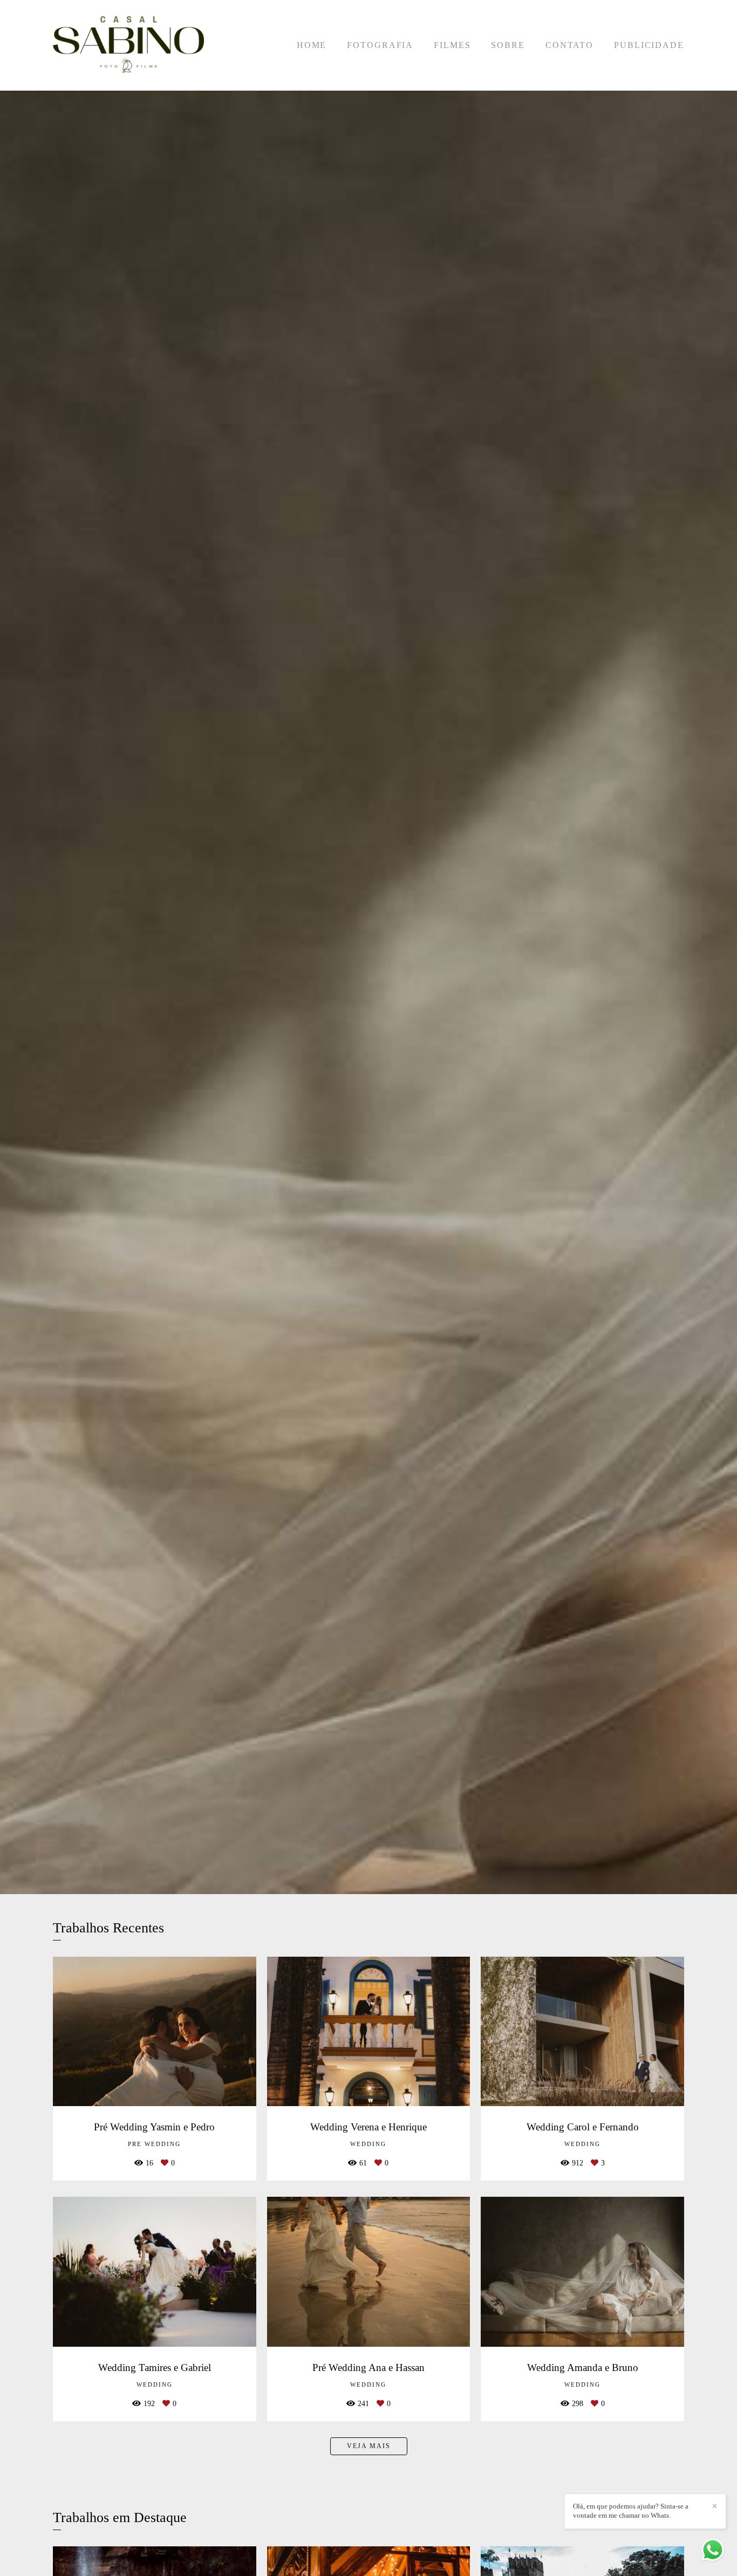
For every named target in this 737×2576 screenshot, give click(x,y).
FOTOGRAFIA (380, 45)
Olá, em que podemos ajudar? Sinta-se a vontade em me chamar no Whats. (631, 2511)
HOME (312, 45)
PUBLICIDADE (649, 45)
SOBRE (508, 45)
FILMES (452, 45)
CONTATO (569, 45)
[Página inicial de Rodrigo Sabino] (128, 45)
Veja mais (369, 2446)
